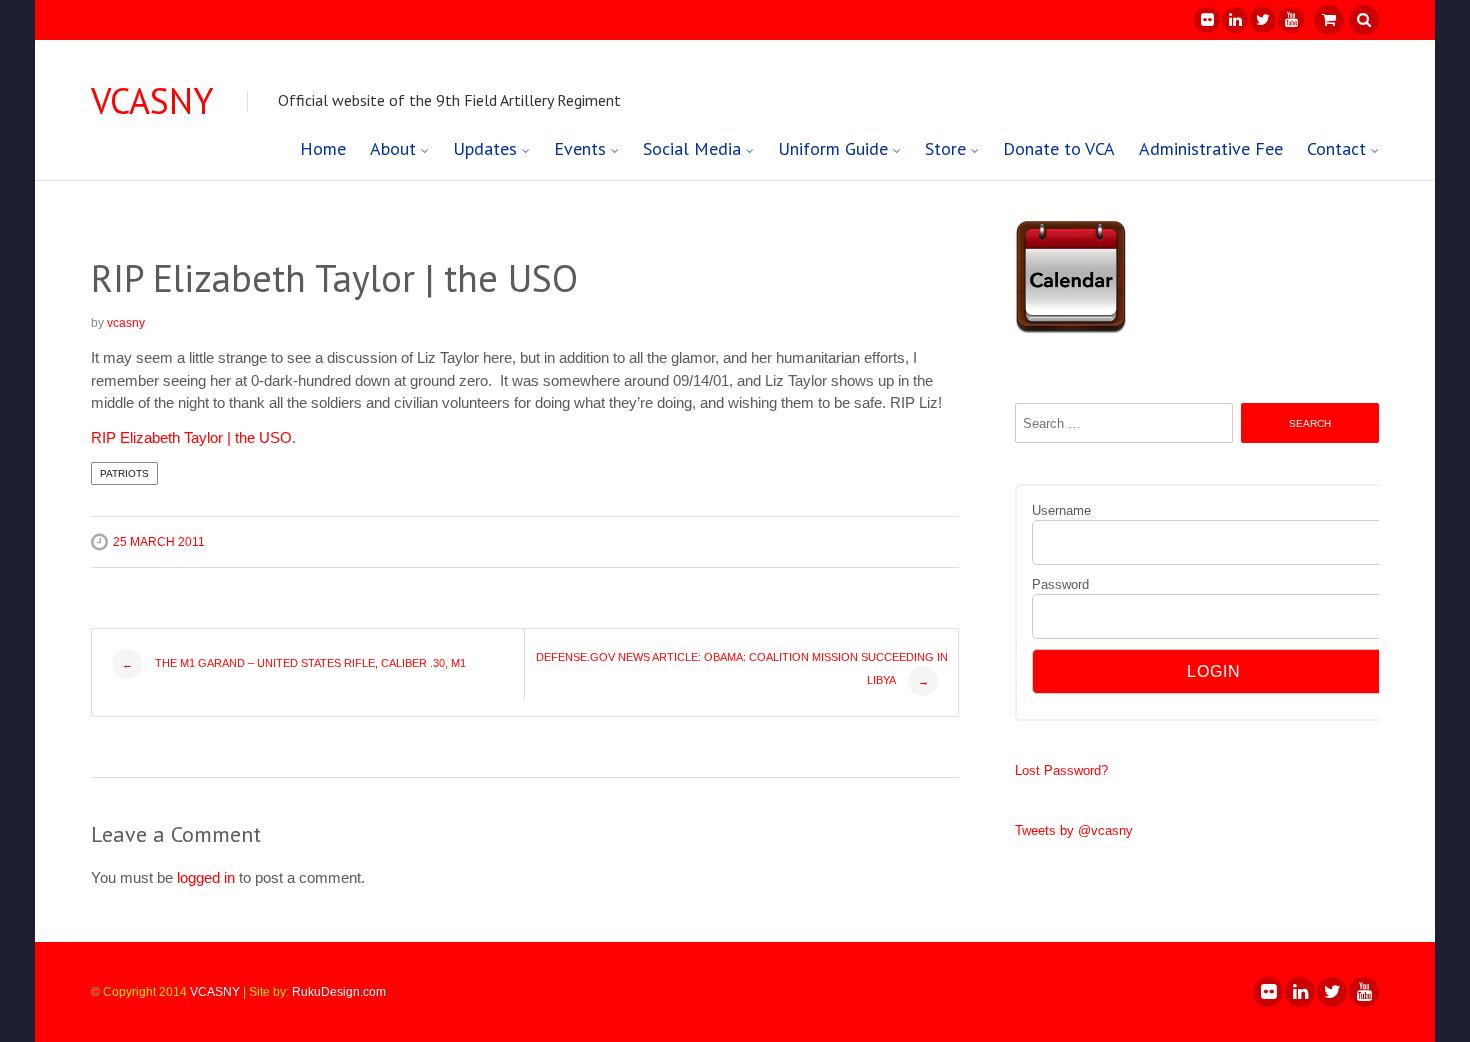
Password (1060, 584)
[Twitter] (1262, 20)
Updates (485, 148)
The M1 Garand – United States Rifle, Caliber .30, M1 (294, 663)
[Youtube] (1290, 20)
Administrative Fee (1211, 148)
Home (323, 148)
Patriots (124, 473)
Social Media (692, 148)
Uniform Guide (833, 148)
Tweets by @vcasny (1074, 830)
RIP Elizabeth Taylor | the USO (191, 437)
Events (580, 148)
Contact (1336, 148)
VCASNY (152, 101)
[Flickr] (1206, 20)
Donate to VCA (1059, 148)
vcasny (126, 323)
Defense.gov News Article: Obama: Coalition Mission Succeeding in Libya (742, 669)
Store (945, 148)
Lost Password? (1061, 770)
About (393, 148)
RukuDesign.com (339, 992)
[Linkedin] (1234, 20)
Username (1061, 510)
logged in (206, 877)
